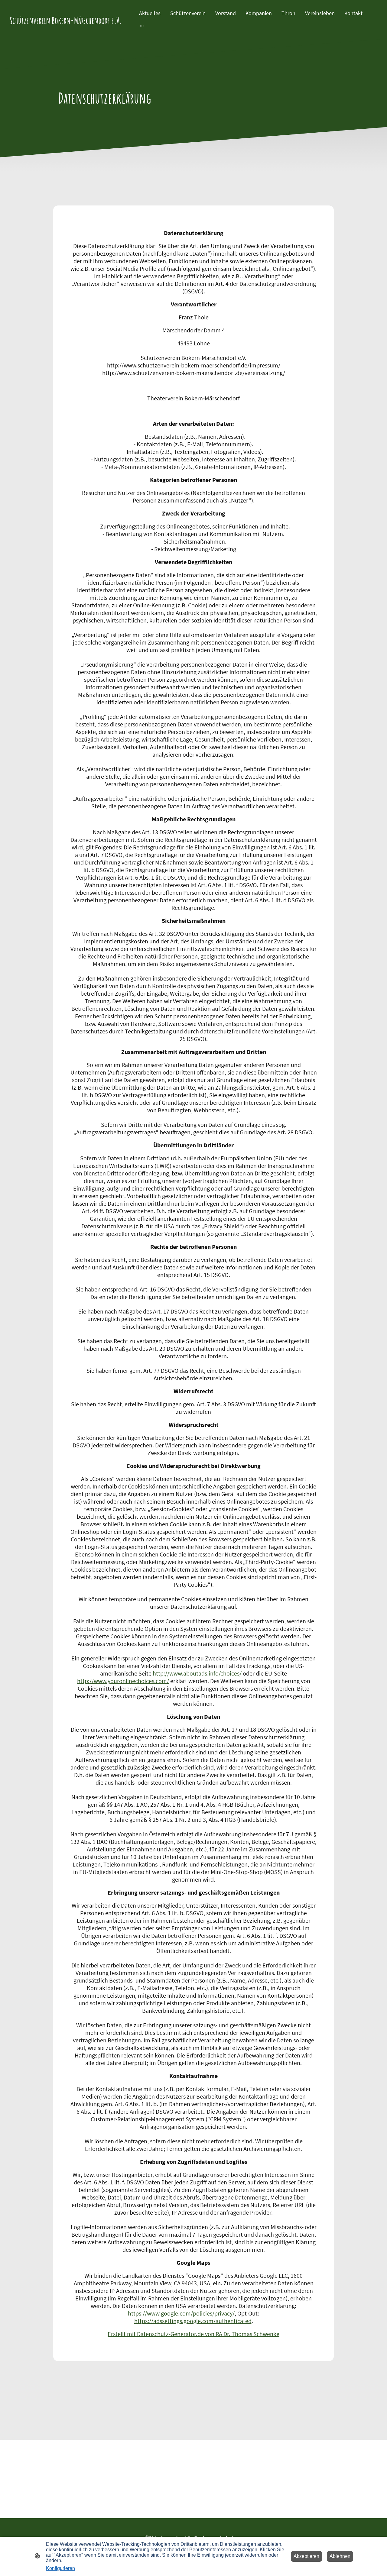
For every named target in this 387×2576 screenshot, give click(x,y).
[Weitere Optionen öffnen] (142, 26)
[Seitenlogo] (68, 30)
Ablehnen (340, 2556)
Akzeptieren (306, 2556)
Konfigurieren (60, 2568)
